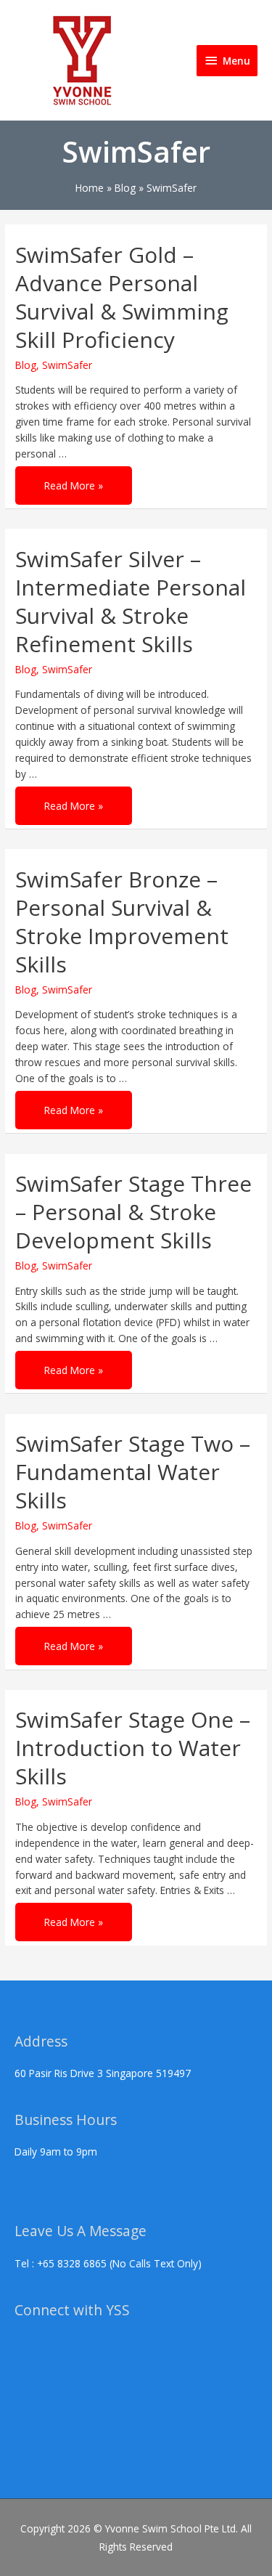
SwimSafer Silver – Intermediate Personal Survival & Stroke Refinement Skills (131, 601)
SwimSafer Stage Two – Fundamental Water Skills (133, 1472)
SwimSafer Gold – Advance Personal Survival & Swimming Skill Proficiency (122, 297)
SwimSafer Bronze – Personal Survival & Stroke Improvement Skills (122, 922)
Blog (26, 365)
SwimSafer (67, 365)
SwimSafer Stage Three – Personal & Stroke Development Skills (133, 1212)
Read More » (73, 479)
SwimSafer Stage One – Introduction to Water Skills (133, 1748)
